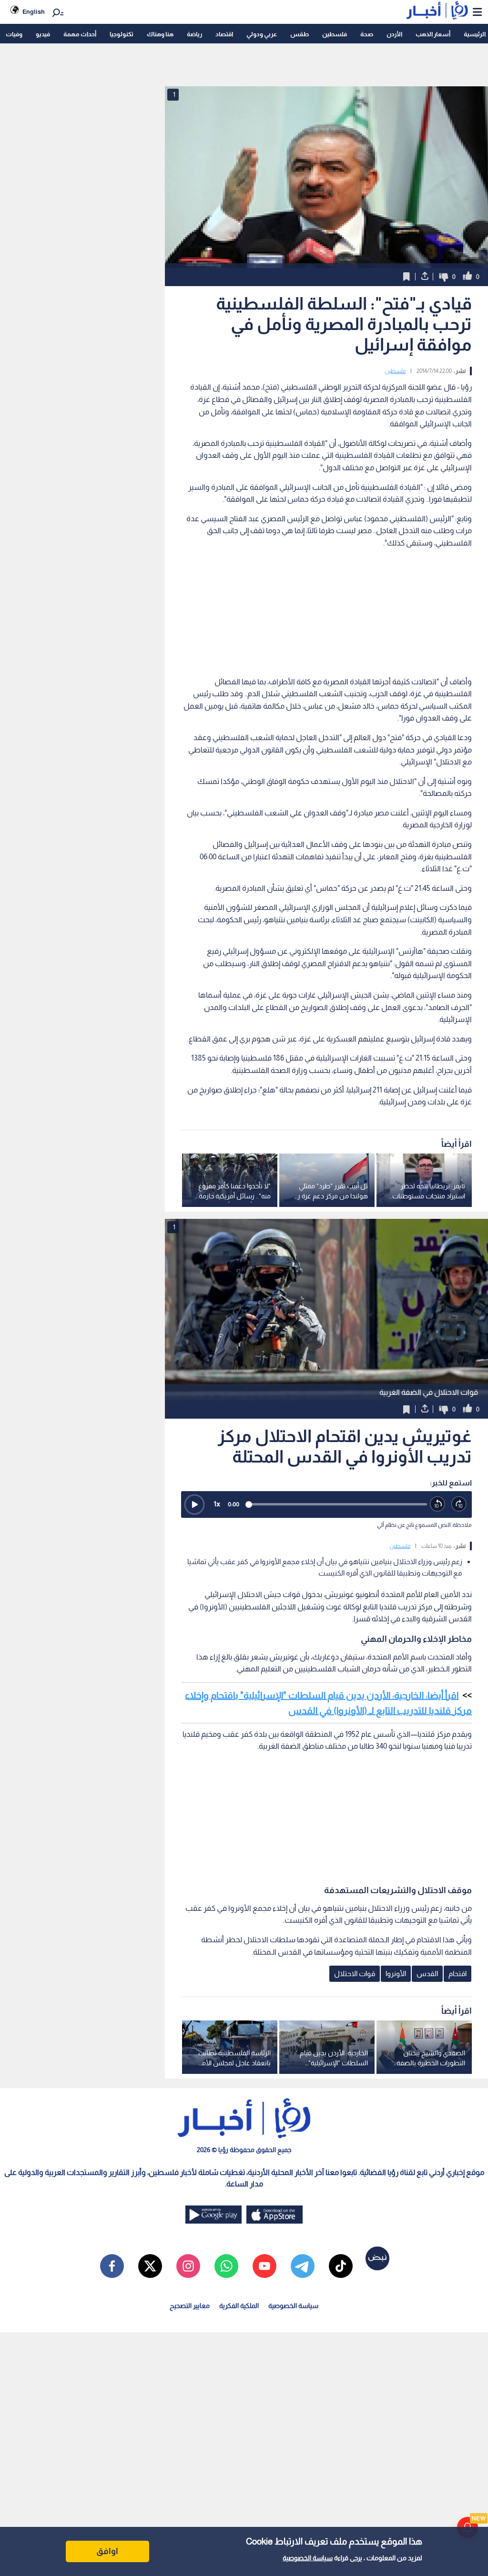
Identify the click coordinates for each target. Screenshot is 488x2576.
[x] (150, 2266)
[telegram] (303, 2266)
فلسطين (335, 34)
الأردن (394, 34)
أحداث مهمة (80, 34)
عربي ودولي (262, 34)
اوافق (107, 2551)
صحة (367, 34)
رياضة (194, 34)
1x (217, 1504)
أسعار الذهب (433, 34)
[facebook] (112, 2266)
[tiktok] (341, 2266)
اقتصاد (224, 34)
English (34, 12)
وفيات (14, 34)
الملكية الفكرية (239, 2306)
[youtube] (264, 2266)
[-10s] (438, 1504)
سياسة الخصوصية (308, 2558)
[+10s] (459, 1504)
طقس (300, 34)
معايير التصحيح (190, 2306)
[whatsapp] (226, 2266)
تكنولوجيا (122, 34)
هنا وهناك (160, 34)
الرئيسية (475, 34)
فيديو (43, 34)
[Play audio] (194, 1504)
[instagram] (188, 2266)
